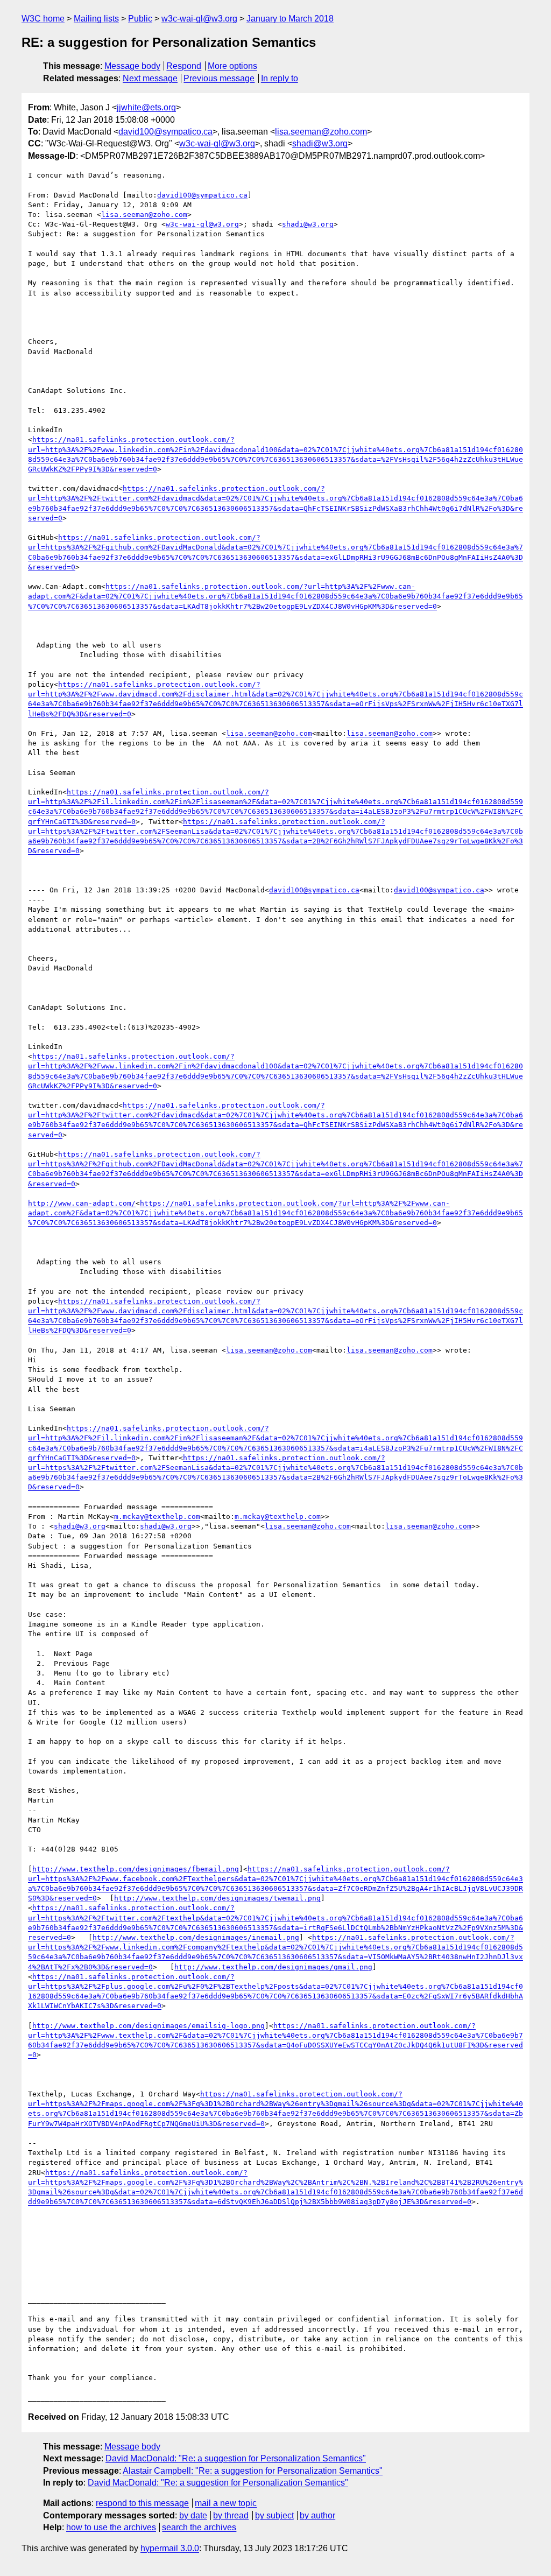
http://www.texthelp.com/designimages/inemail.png (196, 1937)
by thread (231, 2515)
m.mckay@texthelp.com (157, 1516)
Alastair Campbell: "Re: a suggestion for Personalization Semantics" (253, 2471)
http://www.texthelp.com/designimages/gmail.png (273, 1967)
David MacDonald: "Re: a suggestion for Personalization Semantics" (236, 2458)
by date (193, 2515)
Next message (150, 78)
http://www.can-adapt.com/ (82, 1203)
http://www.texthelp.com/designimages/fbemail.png (136, 1869)
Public (140, 19)
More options (232, 66)
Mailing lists (96, 19)
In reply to (280, 78)
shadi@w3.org (320, 143)
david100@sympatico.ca (165, 132)
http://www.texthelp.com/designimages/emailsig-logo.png (149, 2026)
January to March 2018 (290, 19)
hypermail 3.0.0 (170, 2548)
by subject (274, 2515)
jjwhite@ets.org (146, 107)
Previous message (219, 78)
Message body (132, 66)
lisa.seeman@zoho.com (321, 132)
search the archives (199, 2527)
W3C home (43, 19)
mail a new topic (226, 2503)
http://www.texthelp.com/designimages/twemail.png (217, 1898)
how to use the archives (111, 2527)
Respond (184, 66)
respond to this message (142, 2503)
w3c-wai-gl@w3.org (199, 19)
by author (317, 2515)
